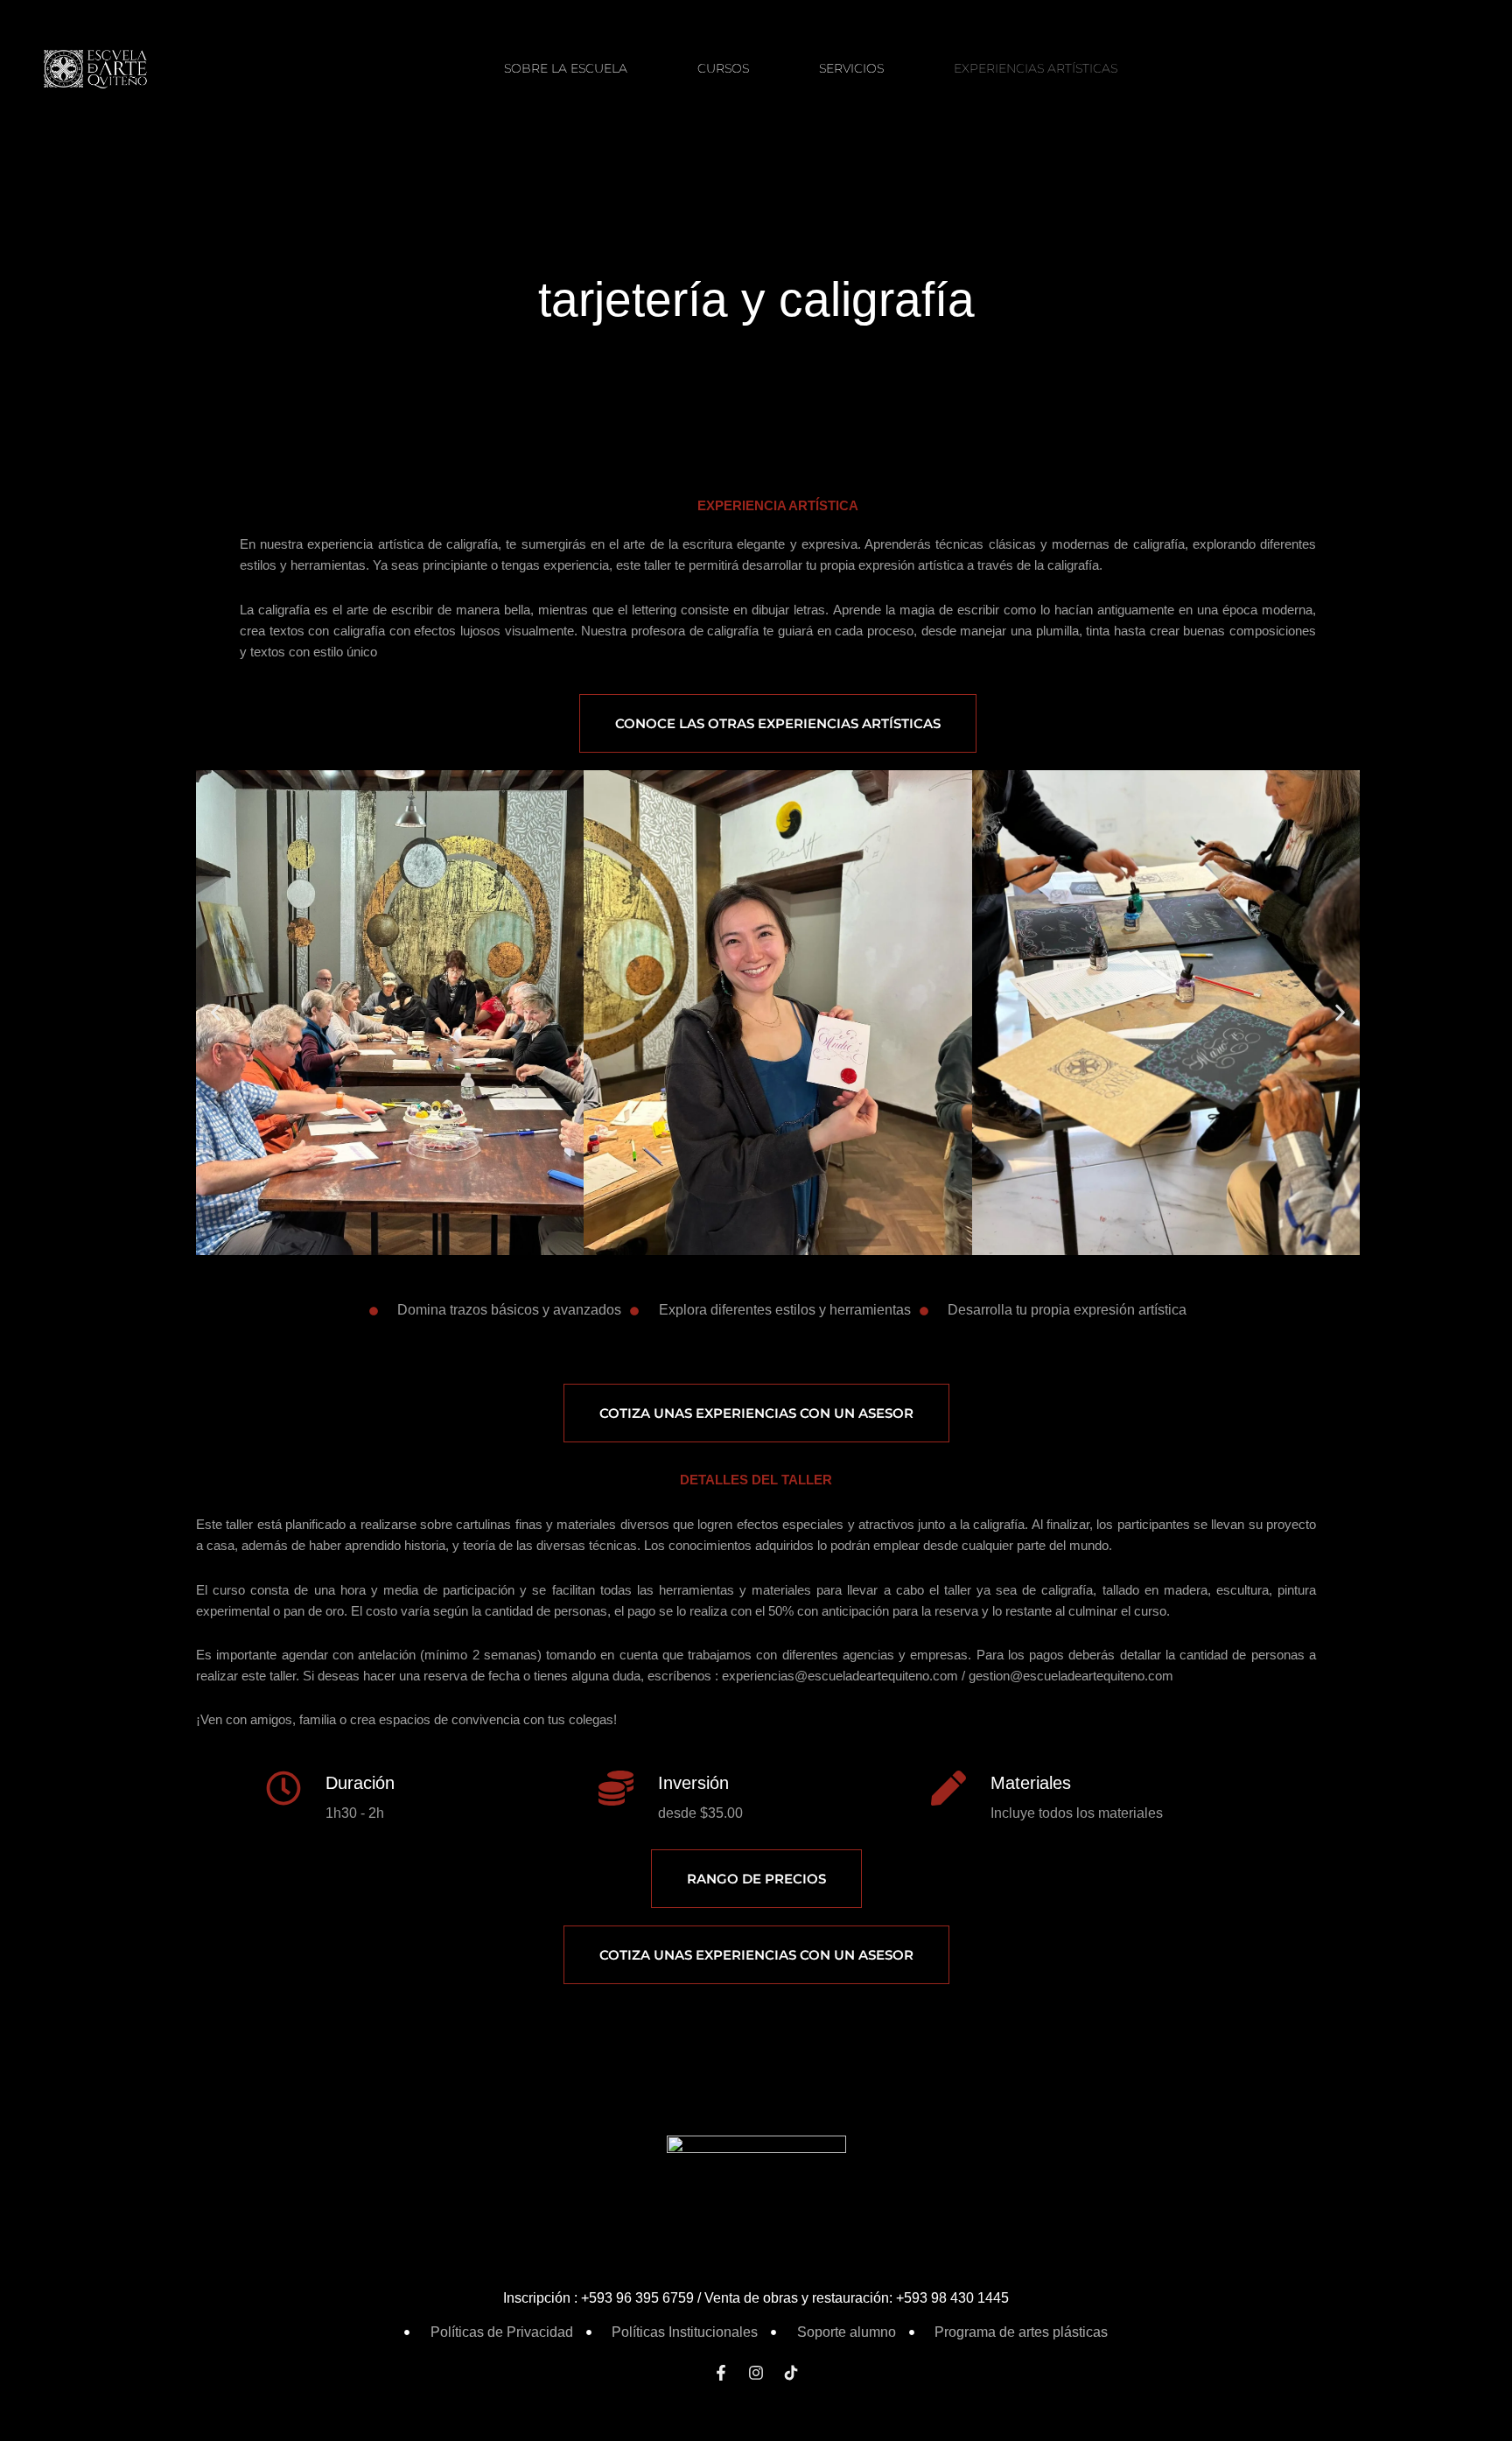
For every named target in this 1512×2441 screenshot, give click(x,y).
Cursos (723, 68)
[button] (216, 1013)
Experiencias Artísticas (1036, 68)
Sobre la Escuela (566, 68)
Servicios (851, 68)
